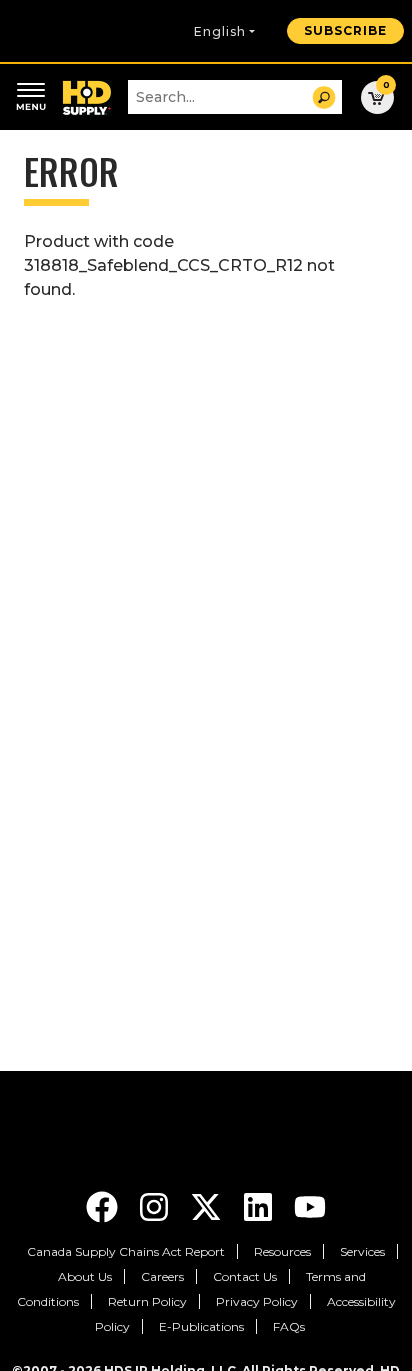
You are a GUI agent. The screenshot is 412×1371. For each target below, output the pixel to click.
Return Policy (147, 1301)
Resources (282, 1251)
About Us (85, 1276)
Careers (162, 1276)
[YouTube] (310, 1205)
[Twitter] (208, 1205)
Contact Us (245, 1276)
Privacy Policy (257, 1301)
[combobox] (235, 97)
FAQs (289, 1326)
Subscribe (345, 30)
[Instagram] (156, 1205)
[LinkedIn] (260, 1205)
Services (362, 1251)
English (220, 31)
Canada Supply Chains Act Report (126, 1251)
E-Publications (201, 1326)
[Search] (324, 97)
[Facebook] (104, 1205)
